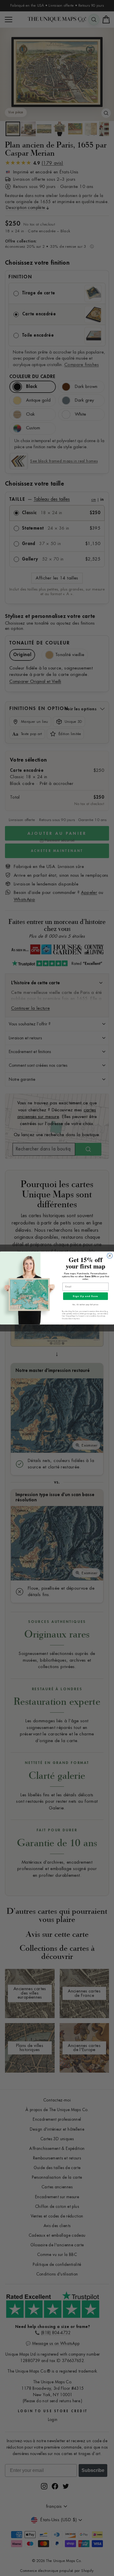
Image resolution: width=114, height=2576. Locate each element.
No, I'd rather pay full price (85, 1304)
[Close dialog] (110, 1256)
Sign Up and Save (85, 1296)
